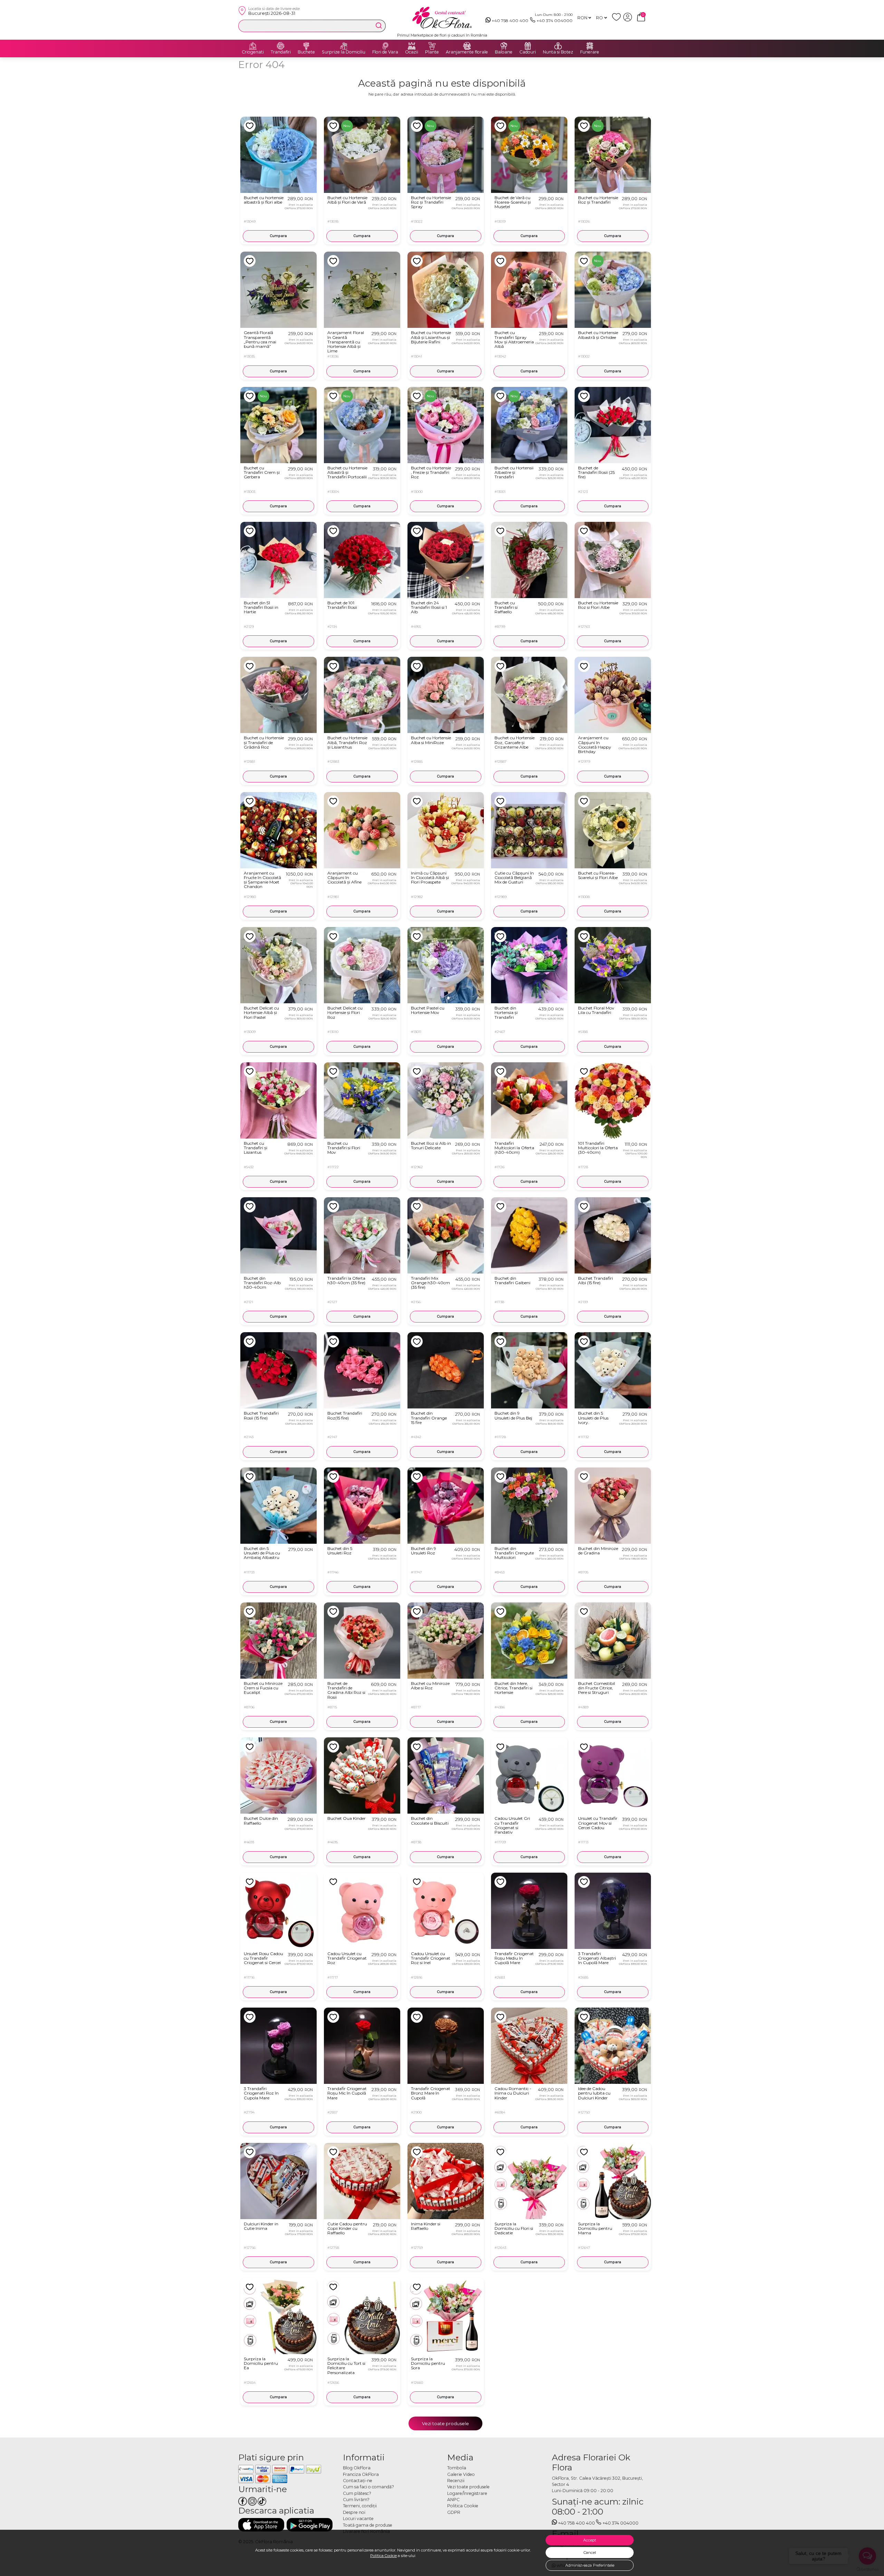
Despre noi (354, 2512)
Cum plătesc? (357, 2493)
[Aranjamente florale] (467, 46)
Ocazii (412, 52)
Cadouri (528, 52)
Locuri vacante (358, 2519)
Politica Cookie (383, 2556)
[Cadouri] (528, 46)
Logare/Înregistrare (467, 2493)
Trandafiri (281, 52)
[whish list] (618, 20)
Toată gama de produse (368, 2525)
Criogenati (253, 52)
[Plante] (432, 46)
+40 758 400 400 (510, 21)
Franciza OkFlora (361, 2474)
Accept (590, 2540)
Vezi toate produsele (445, 2423)
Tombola (457, 2468)
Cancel (590, 2553)
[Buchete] (306, 46)
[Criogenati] (253, 46)
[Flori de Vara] (385, 46)
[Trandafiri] (281, 46)
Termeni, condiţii (360, 2506)
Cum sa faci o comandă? (368, 2487)
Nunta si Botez (558, 52)
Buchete (306, 52)
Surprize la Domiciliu (344, 52)
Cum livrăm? (356, 2500)
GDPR (454, 2512)
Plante (432, 52)
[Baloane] (504, 46)
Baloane (504, 52)
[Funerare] (590, 46)
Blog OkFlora (357, 2468)
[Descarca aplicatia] (261, 2525)
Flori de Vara (385, 52)
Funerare (590, 52)
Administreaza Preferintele (590, 2565)
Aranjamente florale (467, 52)
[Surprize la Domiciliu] (344, 46)
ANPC (453, 2500)
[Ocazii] (412, 46)
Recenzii (456, 2481)
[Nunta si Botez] (558, 46)
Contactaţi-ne (358, 2481)
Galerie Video (461, 2474)
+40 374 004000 (555, 21)
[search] (379, 26)
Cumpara (278, 236)
